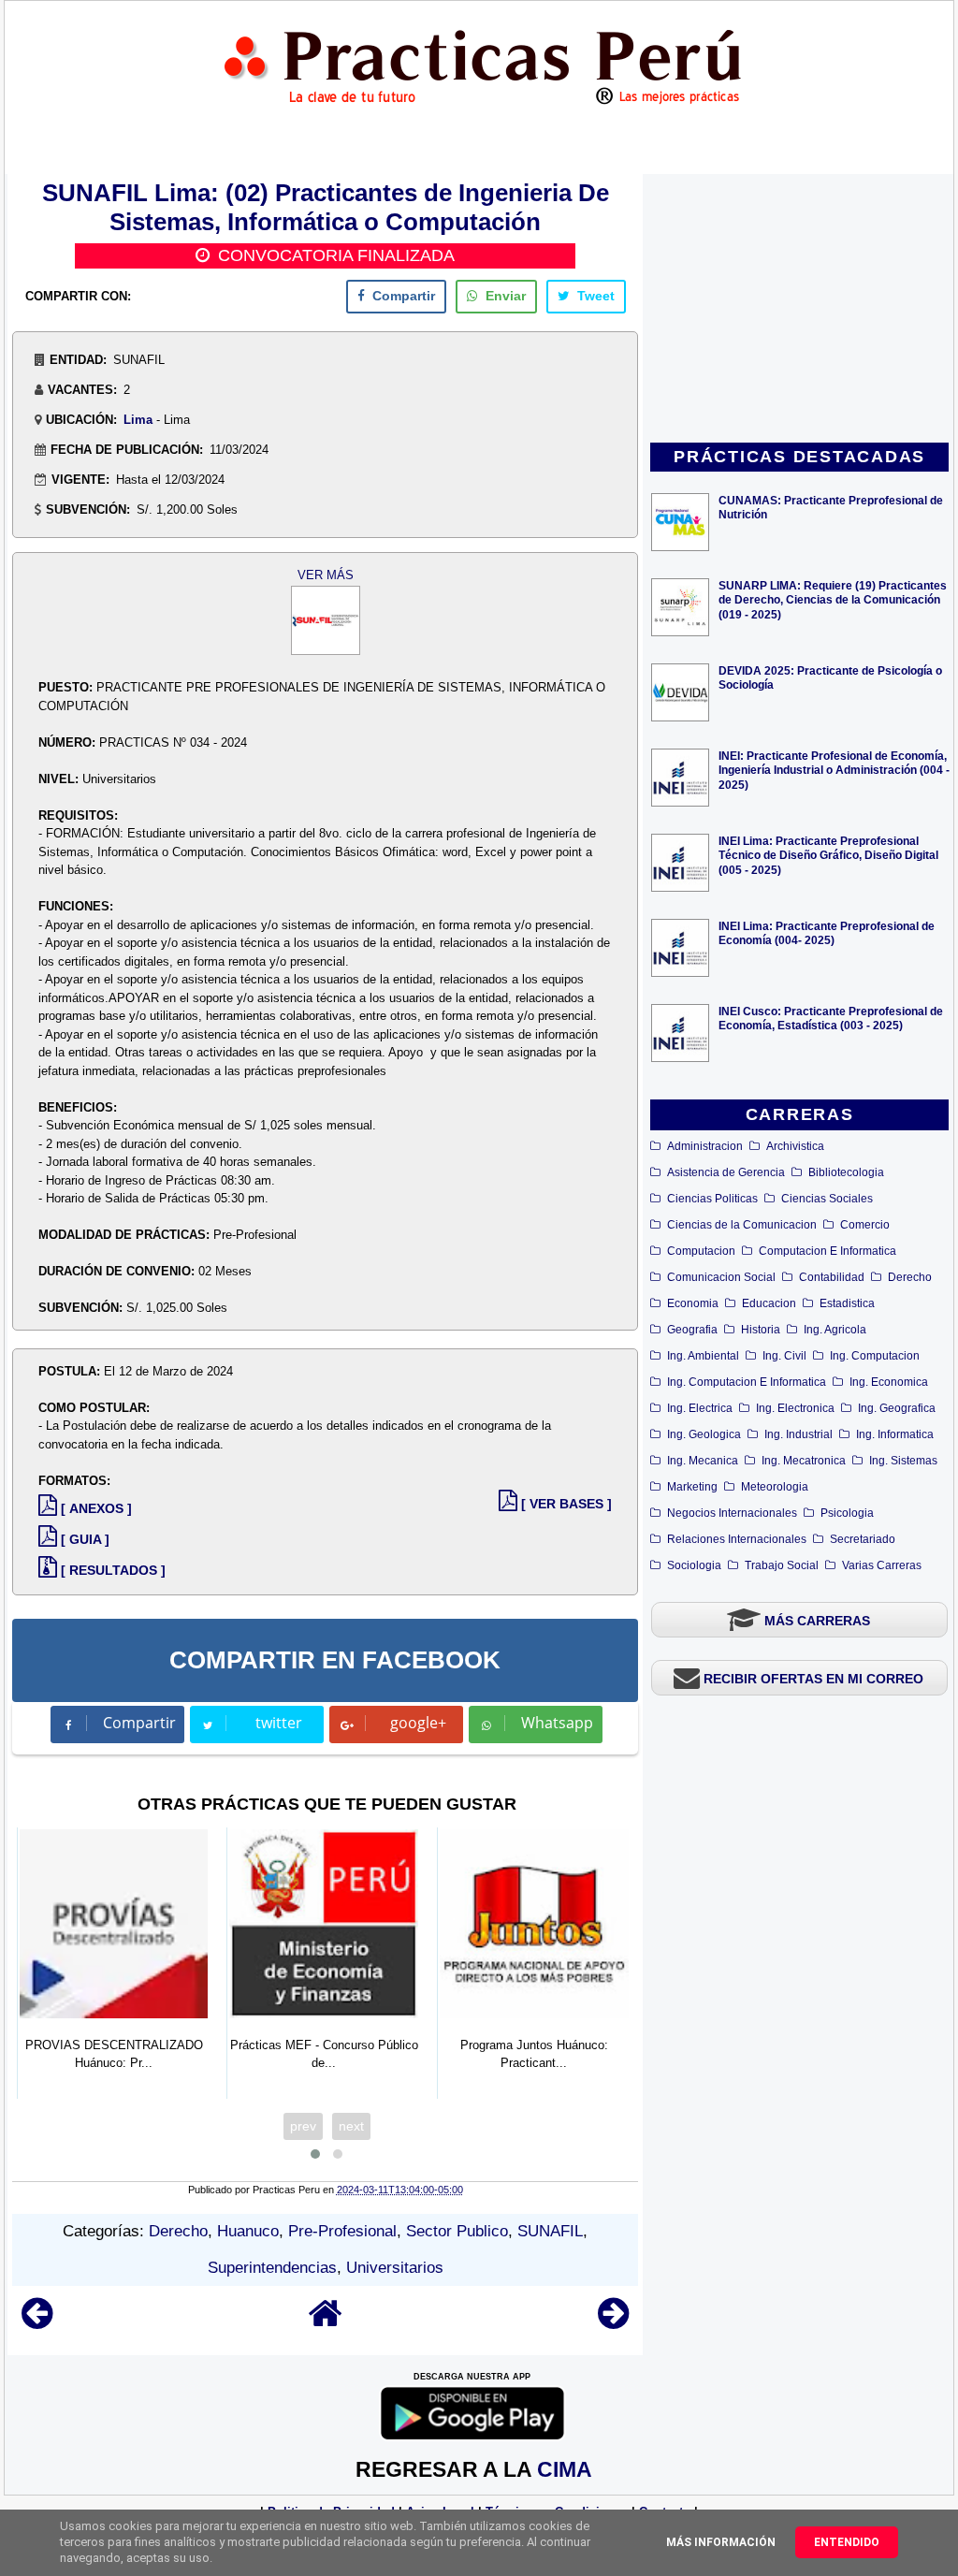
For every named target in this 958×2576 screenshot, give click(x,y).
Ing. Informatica (895, 1434)
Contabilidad (832, 1277)
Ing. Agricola (835, 1330)
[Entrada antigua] (613, 2322)
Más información (721, 2542)
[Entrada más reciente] (37, 2322)
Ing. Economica (889, 1382)
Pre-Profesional (342, 2231)
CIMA (565, 2469)
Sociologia (694, 1565)
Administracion (705, 1146)
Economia (693, 1303)
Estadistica (847, 1303)
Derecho (910, 1277)
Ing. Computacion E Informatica (747, 1382)
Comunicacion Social (721, 1277)
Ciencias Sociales (827, 1199)
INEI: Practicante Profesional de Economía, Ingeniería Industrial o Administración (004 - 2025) (834, 770)
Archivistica (795, 1146)
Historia (761, 1330)
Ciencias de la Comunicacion (742, 1225)
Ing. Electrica (700, 1408)
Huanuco (248, 2231)
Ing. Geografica (897, 1408)
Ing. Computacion (875, 1356)
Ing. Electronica (795, 1408)
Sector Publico (457, 2231)
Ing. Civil (784, 1356)
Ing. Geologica (704, 1434)
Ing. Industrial (798, 1434)
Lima (138, 420)
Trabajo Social (782, 1565)
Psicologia (847, 1513)
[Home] (326, 2322)
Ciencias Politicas (712, 1199)
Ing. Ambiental (703, 1356)
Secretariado (863, 1539)
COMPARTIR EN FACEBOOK (335, 1660)
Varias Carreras (882, 1565)
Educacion (769, 1303)
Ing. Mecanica (703, 1461)
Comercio (865, 1225)
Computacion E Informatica (827, 1251)
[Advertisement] (800, 310)
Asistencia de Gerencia (726, 1172)
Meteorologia (775, 1487)
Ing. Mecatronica (804, 1461)
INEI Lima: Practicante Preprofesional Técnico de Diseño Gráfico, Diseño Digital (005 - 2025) (828, 855)
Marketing (692, 1487)
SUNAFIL (550, 2231)
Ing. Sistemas (903, 1461)
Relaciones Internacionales (737, 1539)
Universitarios (395, 2268)
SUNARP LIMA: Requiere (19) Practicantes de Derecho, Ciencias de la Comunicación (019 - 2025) (833, 599)
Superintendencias (272, 2268)
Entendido (847, 2542)
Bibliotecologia (846, 1172)
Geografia (692, 1330)
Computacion (701, 1251)
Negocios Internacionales (732, 1513)
